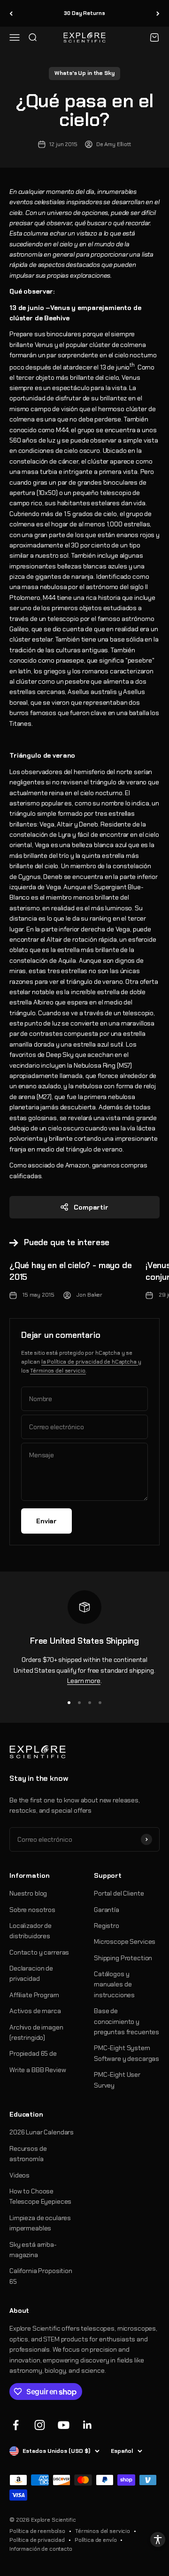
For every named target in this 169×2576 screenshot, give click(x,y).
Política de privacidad (37, 2540)
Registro (107, 1926)
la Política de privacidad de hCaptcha (90, 1362)
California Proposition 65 (41, 2276)
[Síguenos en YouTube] (64, 2425)
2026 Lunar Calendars (42, 2132)
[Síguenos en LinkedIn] (88, 2425)
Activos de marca (35, 2011)
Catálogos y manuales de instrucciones (114, 1984)
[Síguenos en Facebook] (16, 2425)
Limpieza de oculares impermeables (40, 2223)
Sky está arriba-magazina (33, 2250)
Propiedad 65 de (33, 2053)
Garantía (107, 1910)
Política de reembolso (37, 2531)
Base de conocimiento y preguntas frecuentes (127, 2021)
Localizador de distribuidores (31, 1931)
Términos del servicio (103, 2531)
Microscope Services (125, 1941)
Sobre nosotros (32, 1910)
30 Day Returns (84, 13)
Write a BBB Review (38, 2070)
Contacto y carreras (39, 1952)
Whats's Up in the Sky (84, 73)
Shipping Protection (123, 1958)
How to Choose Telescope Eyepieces (40, 2196)
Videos (19, 2175)
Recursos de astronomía (28, 2154)
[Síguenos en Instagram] (40, 2425)
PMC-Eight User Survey (117, 2080)
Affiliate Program (34, 1995)
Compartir (91, 1207)
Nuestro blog (28, 1893)
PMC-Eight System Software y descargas (127, 2053)
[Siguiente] (158, 13)
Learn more (84, 1681)
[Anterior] (11, 13)
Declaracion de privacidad (31, 1973)
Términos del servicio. (58, 1371)
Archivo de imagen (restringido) (36, 2032)
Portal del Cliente (119, 1893)
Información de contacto (41, 2549)
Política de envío (96, 2540)
